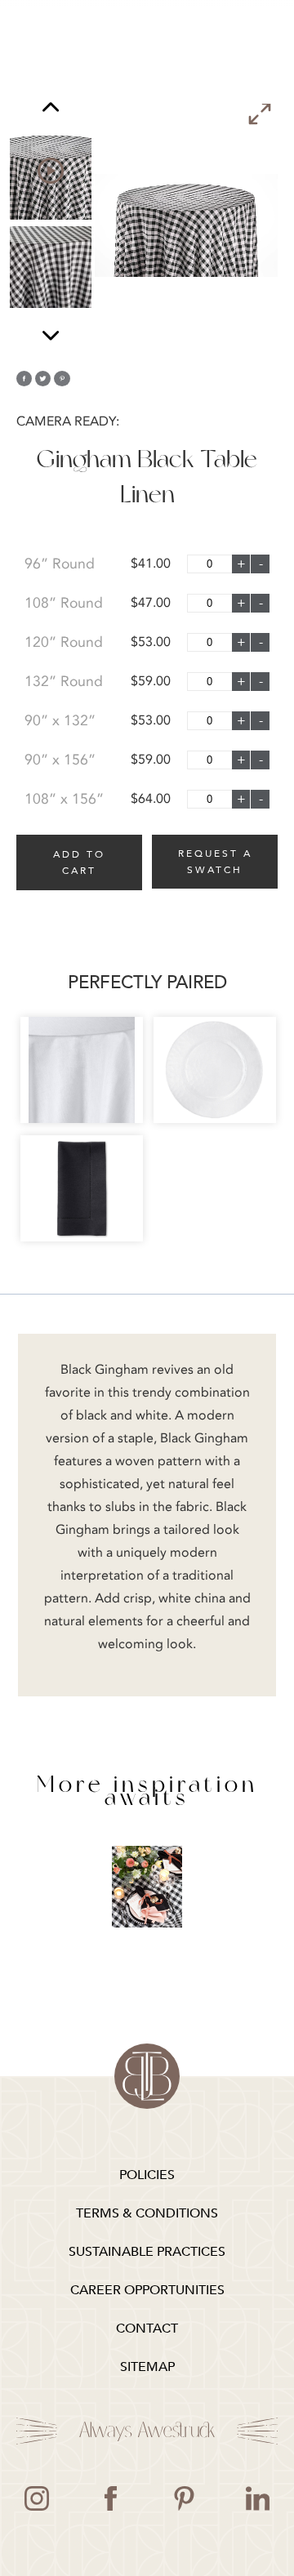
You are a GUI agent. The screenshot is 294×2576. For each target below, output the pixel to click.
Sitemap (147, 2367)
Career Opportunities (147, 2290)
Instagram (37, 2498)
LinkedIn (257, 2498)
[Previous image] (51, 109)
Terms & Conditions (147, 2213)
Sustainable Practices (147, 2252)
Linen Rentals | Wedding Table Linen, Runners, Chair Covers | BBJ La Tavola (147, 2076)
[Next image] (51, 335)
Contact (147, 2329)
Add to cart (79, 862)
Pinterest (184, 2498)
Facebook (110, 2498)
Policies (147, 2175)
